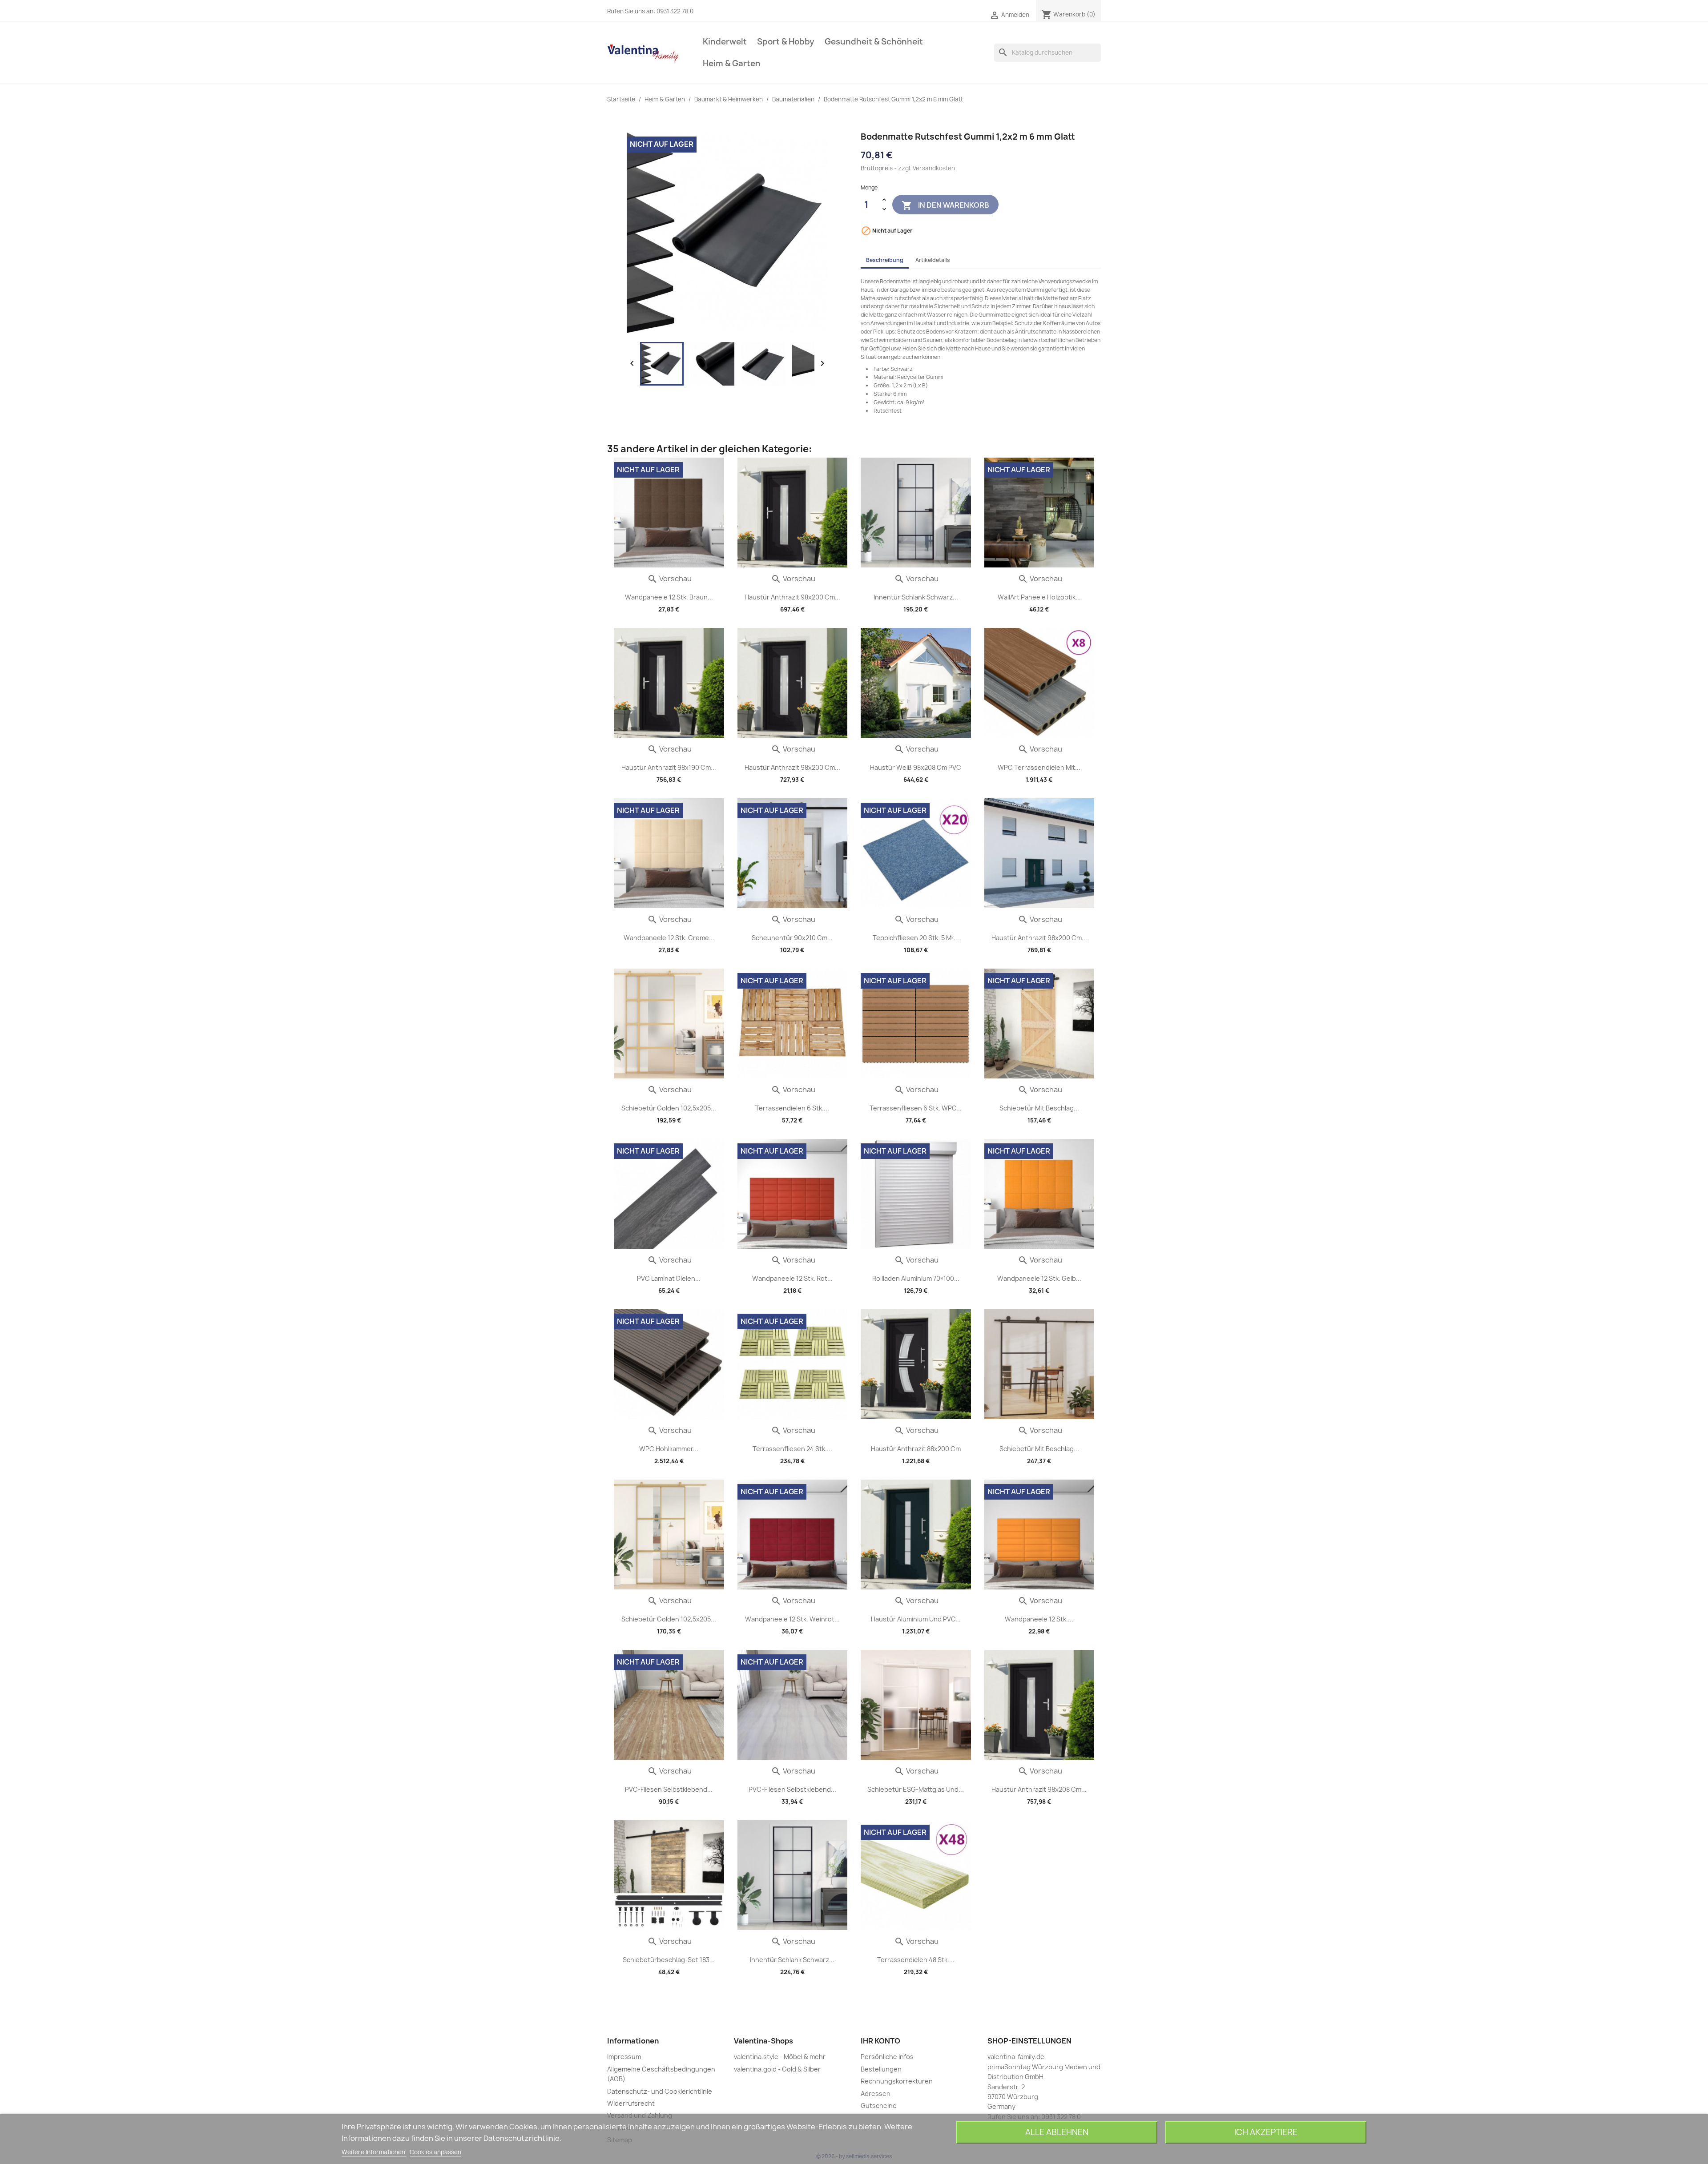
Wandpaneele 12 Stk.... (1039, 1619)
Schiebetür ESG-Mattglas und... (916, 1789)
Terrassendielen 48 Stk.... (916, 1960)
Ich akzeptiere (1266, 2132)
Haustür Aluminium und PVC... (916, 1619)
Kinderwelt (725, 42)
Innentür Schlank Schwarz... (916, 597)
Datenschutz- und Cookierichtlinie (660, 2091)
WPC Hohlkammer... (669, 1449)
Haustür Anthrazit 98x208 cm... (1039, 1789)
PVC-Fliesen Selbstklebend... (669, 1789)
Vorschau (669, 579)
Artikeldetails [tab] (933, 260)
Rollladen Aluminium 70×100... (916, 1278)
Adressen (876, 2094)
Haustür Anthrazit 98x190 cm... (669, 767)
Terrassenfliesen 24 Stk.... (792, 1449)
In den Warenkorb (945, 205)
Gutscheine (879, 2106)
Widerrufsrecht (631, 2103)
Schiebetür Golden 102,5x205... (669, 1108)
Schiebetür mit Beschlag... (1039, 1108)
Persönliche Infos (887, 2057)
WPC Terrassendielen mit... (1039, 767)
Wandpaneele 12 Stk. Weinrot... (792, 1619)
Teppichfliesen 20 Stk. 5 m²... (916, 938)
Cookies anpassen (435, 2152)
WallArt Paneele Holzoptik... (1039, 597)
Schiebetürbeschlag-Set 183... (669, 1960)
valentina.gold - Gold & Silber (777, 2069)
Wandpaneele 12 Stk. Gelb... (1039, 1278)
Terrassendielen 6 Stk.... (792, 1108)
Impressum (624, 2057)
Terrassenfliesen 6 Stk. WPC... (916, 1108)
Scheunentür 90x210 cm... (792, 938)
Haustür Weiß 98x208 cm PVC (916, 767)
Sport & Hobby (786, 42)
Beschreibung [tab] (885, 260)
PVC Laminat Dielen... (669, 1278)
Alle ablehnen (1057, 2132)
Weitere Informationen (374, 2152)
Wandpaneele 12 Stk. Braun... (669, 597)
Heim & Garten (732, 63)
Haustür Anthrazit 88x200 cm (916, 1449)
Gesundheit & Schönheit (874, 42)
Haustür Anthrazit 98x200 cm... (792, 597)
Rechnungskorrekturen (897, 2081)
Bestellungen (881, 2069)
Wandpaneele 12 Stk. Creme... (669, 938)
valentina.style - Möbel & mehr (780, 2057)
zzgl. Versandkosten (927, 168)
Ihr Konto (880, 2041)
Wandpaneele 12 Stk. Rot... (792, 1278)
